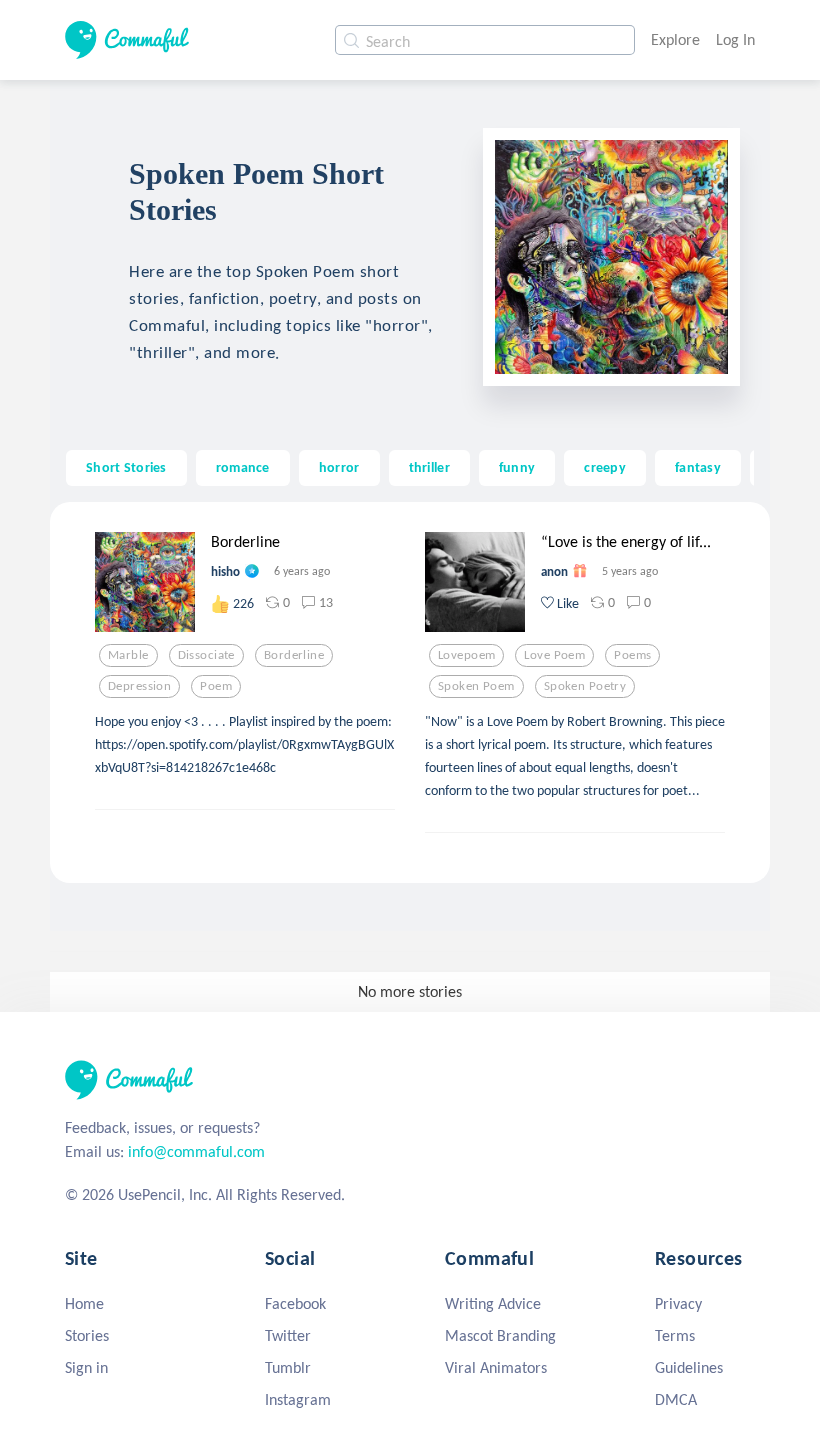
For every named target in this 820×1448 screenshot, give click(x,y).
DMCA (676, 1399)
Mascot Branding (500, 1335)
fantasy (698, 467)
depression (139, 686)
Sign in (86, 1367)
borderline (294, 655)
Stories (87, 1335)
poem (216, 686)
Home (84, 1303)
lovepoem (466, 655)
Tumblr (288, 1367)
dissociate (206, 655)
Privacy (678, 1303)
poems (632, 655)
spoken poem (476, 686)
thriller (429, 467)
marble (128, 655)
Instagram (298, 1399)
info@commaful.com (196, 1151)
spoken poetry (585, 686)
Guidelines (689, 1367)
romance (243, 467)
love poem (554, 655)
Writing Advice (493, 1303)
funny (517, 467)
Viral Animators (496, 1367)
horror (339, 467)
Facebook (295, 1303)
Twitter (288, 1335)
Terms (675, 1335)
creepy (605, 467)
